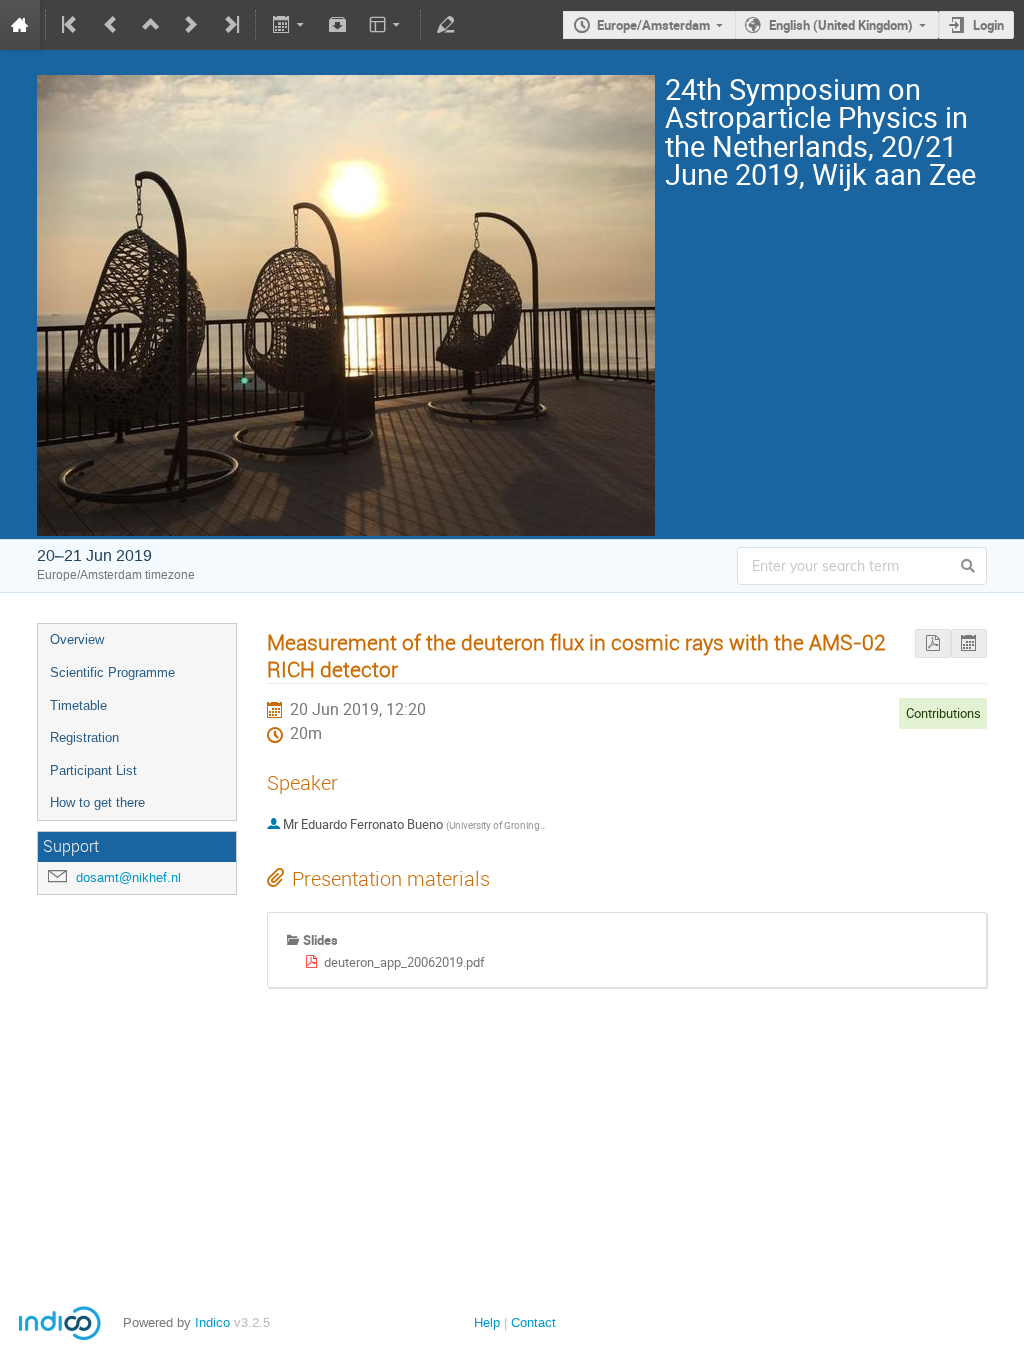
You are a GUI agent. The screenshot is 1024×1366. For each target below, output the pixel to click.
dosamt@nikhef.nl (128, 877)
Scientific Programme (112, 672)
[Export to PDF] (933, 643)
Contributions (943, 713)
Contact (533, 1322)
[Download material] (338, 25)
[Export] (289, 25)
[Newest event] (230, 25)
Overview (77, 639)
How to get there (97, 802)
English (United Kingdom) (841, 25)
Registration (84, 737)
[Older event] (111, 25)
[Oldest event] (71, 25)
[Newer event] (191, 25)
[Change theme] (386, 25)
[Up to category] (151, 25)
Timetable (78, 705)
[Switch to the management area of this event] (446, 25)
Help (487, 1322)
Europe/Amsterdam (653, 25)
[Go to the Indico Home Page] (20, 25)
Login (988, 25)
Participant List (93, 770)
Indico (212, 1322)
